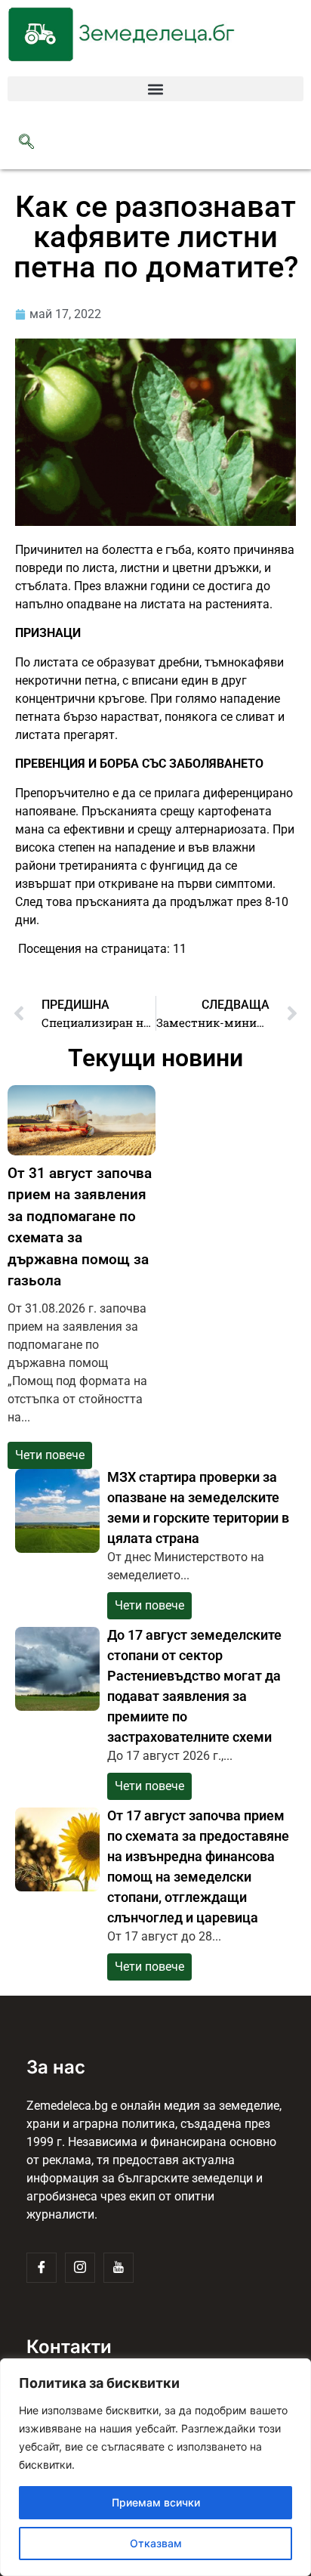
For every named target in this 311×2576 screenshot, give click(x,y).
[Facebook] (42, 2268)
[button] (155, 89)
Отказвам (156, 2543)
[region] (155, 2467)
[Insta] (80, 2268)
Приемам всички (156, 2502)
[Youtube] (119, 2268)
